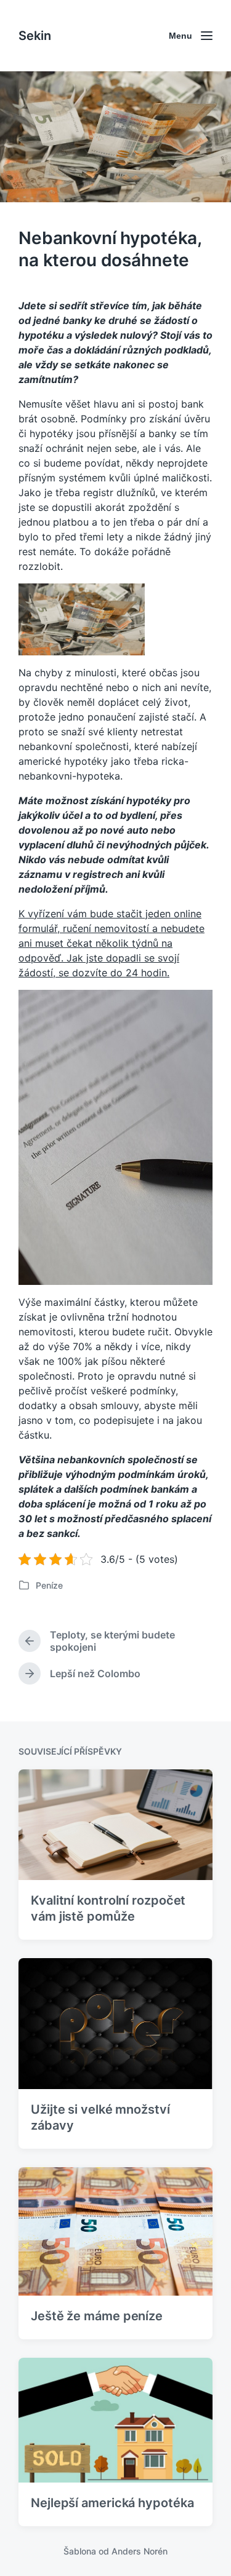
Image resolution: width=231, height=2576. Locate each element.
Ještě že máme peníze (97, 2316)
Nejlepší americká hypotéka (112, 2503)
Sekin (35, 36)
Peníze (49, 1585)
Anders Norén (140, 2551)
